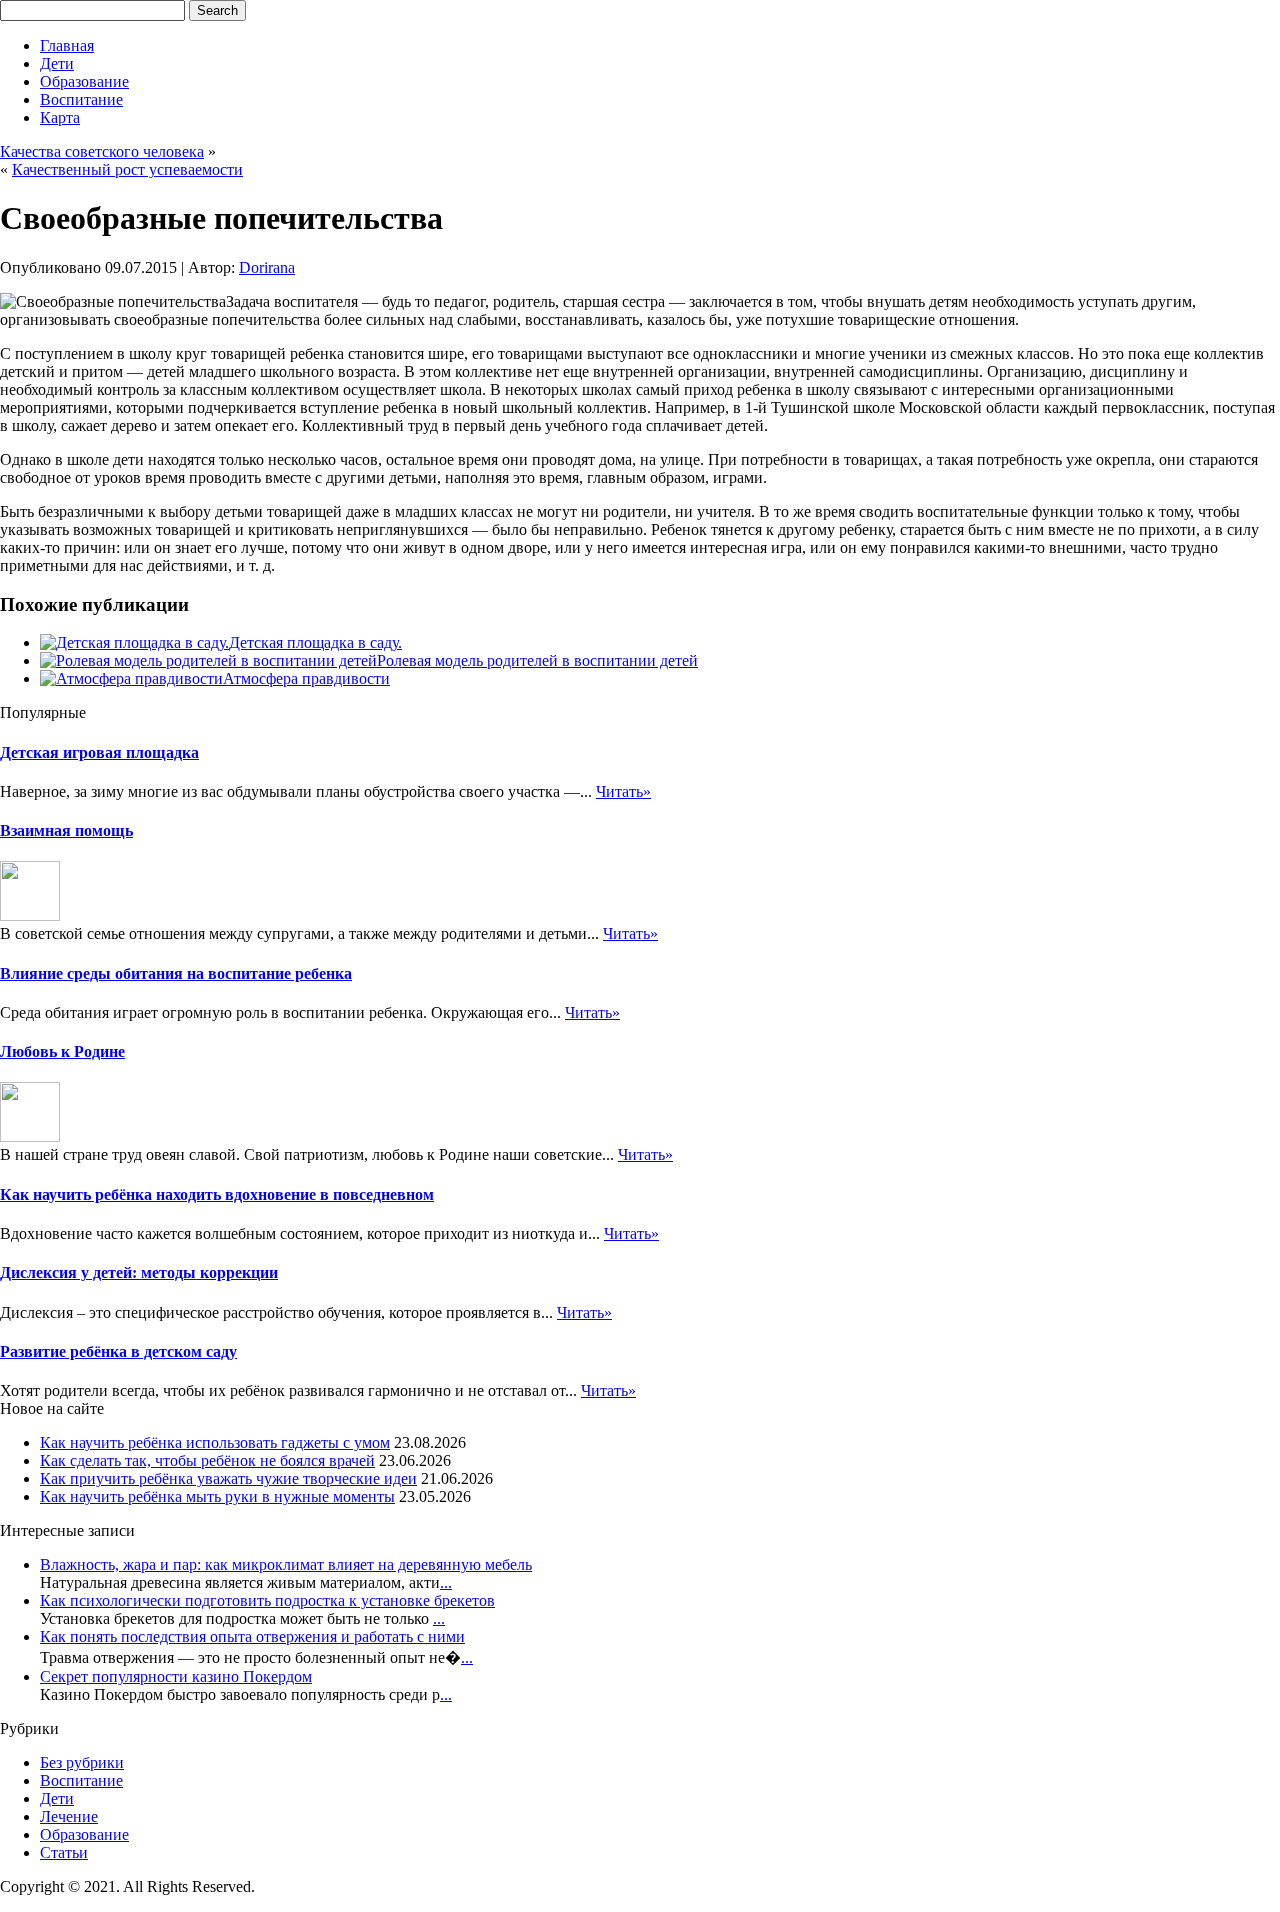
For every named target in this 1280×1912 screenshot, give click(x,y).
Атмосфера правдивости (306, 678)
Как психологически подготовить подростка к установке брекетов (267, 1600)
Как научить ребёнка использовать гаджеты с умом (215, 1442)
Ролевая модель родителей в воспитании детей (537, 660)
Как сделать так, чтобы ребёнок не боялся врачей (207, 1460)
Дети (57, 63)
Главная (67, 45)
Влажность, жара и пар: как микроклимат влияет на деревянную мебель (286, 1564)
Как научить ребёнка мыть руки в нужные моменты (217, 1496)
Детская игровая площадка (99, 752)
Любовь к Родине (62, 1051)
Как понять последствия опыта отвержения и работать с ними (252, 1636)
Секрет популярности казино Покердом (176, 1676)
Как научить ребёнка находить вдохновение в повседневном (217, 1194)
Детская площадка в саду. (315, 642)
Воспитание (81, 99)
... (446, 1582)
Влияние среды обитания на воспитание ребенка (176, 973)
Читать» (623, 791)
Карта (60, 117)
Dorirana (267, 267)
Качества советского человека (102, 151)
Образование (84, 81)
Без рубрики (82, 1762)
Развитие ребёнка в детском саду (118, 1351)
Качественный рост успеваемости (127, 169)
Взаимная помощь (66, 830)
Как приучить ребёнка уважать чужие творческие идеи (228, 1478)
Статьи (64, 1852)
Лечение (69, 1816)
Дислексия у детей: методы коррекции (139, 1272)
